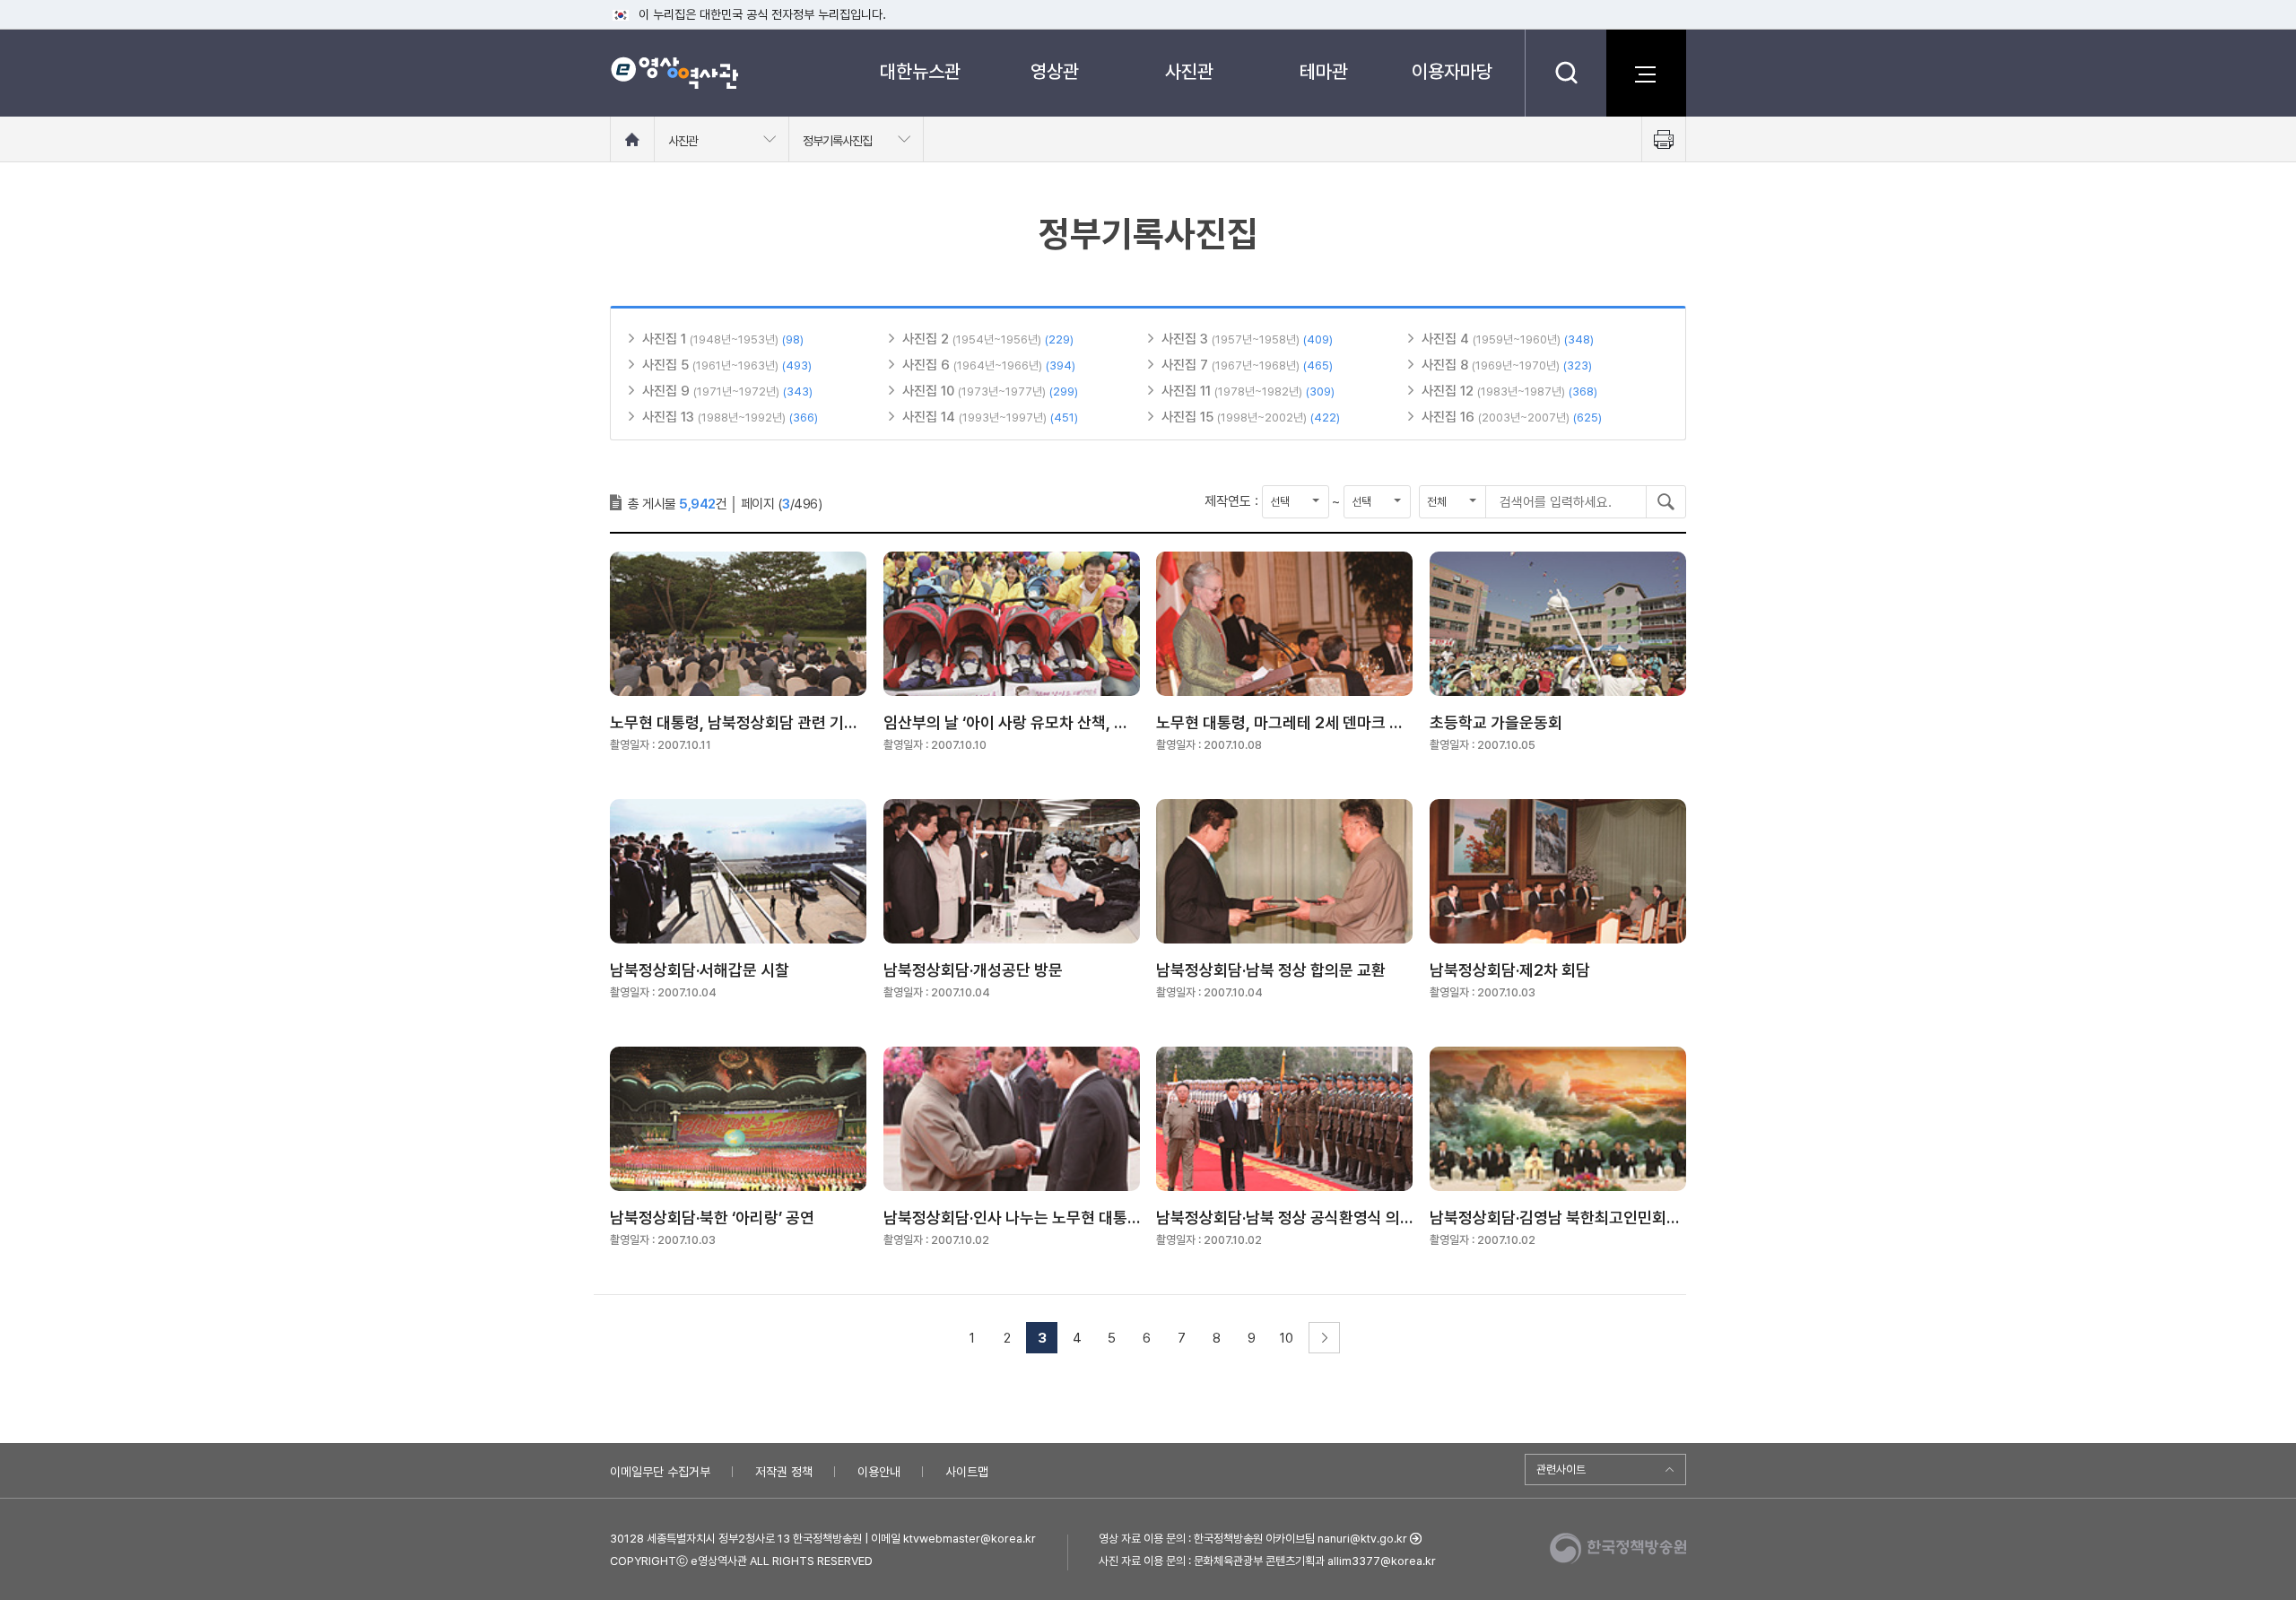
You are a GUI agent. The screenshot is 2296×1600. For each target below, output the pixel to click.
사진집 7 (1187, 365)
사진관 (1189, 71)
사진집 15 (1189, 417)
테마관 (1324, 71)
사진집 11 (1188, 391)
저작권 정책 (784, 1472)
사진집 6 (928, 365)
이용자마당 (1452, 71)
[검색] (1565, 73)
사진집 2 (927, 339)
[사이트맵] (1646, 73)
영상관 (1055, 71)
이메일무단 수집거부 (660, 1472)
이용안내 (879, 1472)
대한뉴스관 (920, 71)
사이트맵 (967, 1472)
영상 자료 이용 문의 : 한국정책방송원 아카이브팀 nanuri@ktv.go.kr (1253, 1539)
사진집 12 (1449, 391)
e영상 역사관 (674, 73)
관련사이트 (1561, 1470)
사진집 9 (668, 391)
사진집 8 (1447, 365)
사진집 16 (1450, 417)
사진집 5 (667, 365)
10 (1287, 1338)
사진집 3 (1187, 339)
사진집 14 (931, 417)
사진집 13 (670, 417)
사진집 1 (666, 339)
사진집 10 (930, 391)
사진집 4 (1447, 339)
